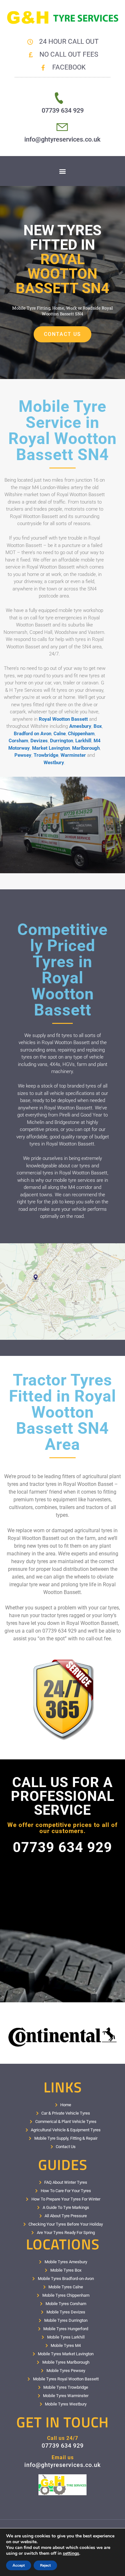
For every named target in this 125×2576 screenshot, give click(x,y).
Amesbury (80, 726)
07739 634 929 (63, 110)
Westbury (54, 763)
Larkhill (83, 741)
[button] (63, 171)
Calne (60, 734)
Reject (45, 2565)
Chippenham (81, 734)
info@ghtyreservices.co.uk (63, 139)
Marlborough (86, 748)
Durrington (62, 741)
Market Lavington (51, 748)
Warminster (73, 755)
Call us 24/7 (63, 2438)
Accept (19, 2565)
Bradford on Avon (33, 734)
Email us (63, 2457)
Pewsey (23, 755)
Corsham (18, 741)
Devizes (39, 741)
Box (98, 726)
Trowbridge (46, 755)
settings (71, 2553)
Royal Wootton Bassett (63, 719)
